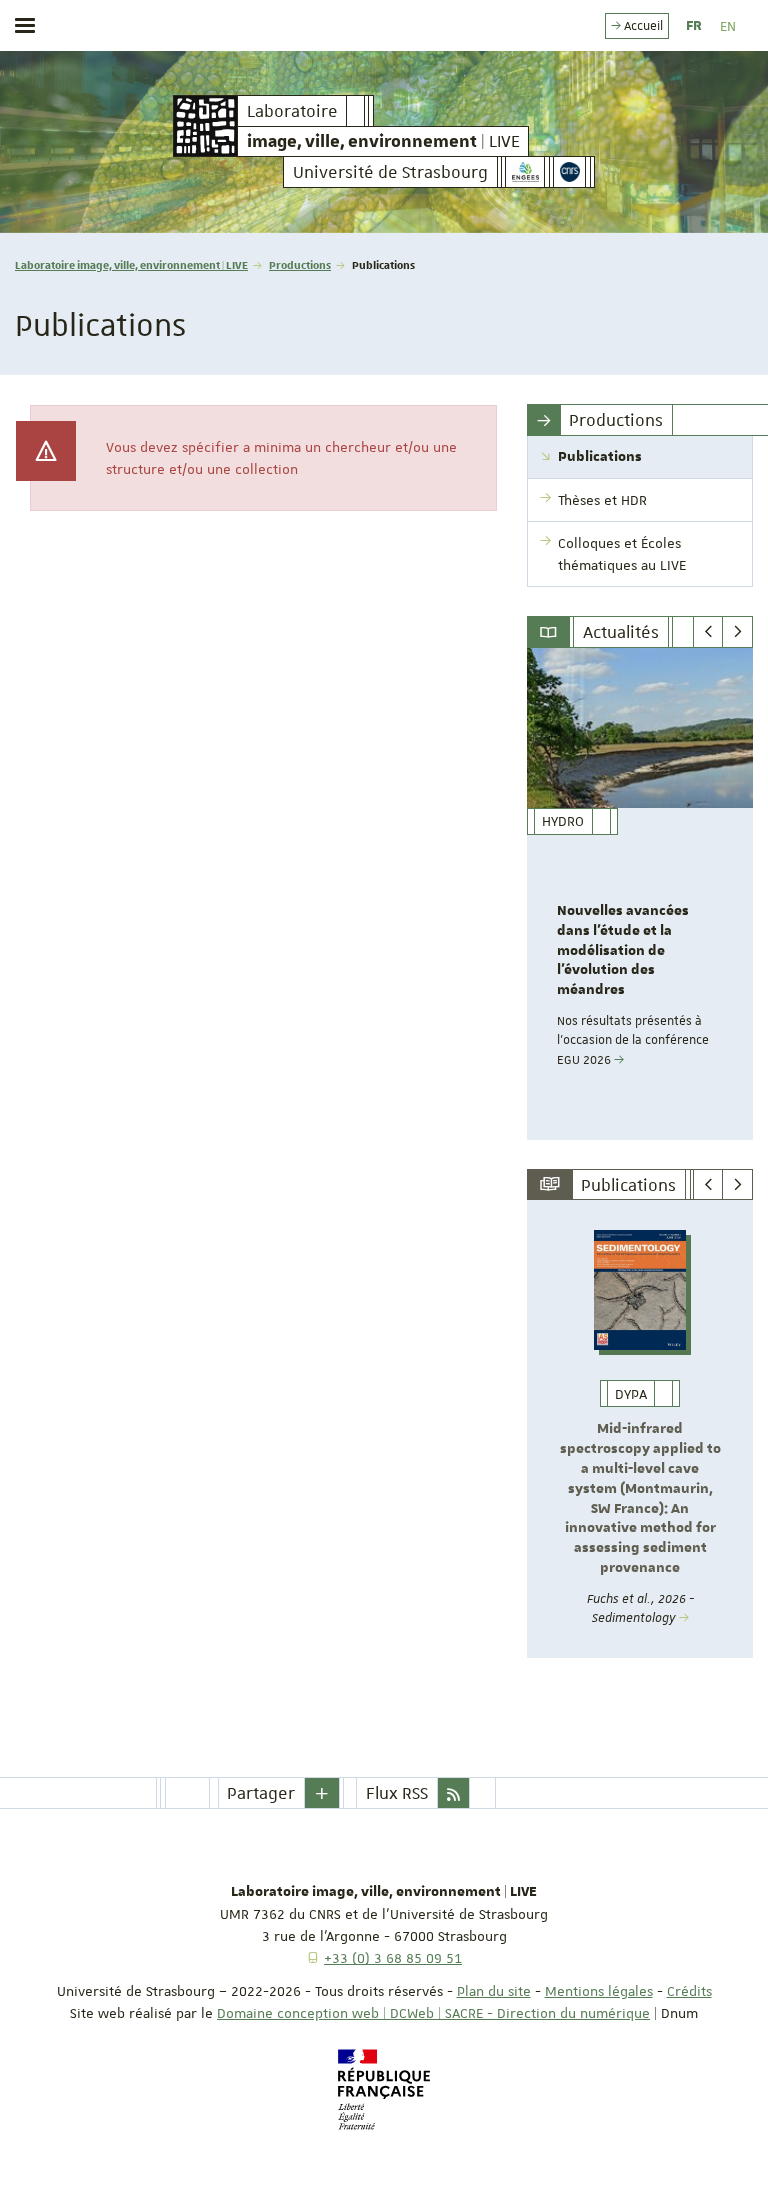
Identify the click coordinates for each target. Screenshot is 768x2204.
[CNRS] (569, 172)
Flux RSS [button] (397, 1793)
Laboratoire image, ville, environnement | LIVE (131, 264)
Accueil (642, 26)
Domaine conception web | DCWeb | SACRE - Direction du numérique (433, 2013)
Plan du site (494, 1991)
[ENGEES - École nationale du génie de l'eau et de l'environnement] (525, 172)
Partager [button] (261, 1793)
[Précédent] (708, 632)
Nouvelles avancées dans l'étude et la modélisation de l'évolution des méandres (623, 950)
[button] (322, 1793)
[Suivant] (737, 632)
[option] (640, 894)
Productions (300, 264)
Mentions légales (599, 1991)
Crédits (689, 1991)
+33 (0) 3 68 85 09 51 (393, 1958)
